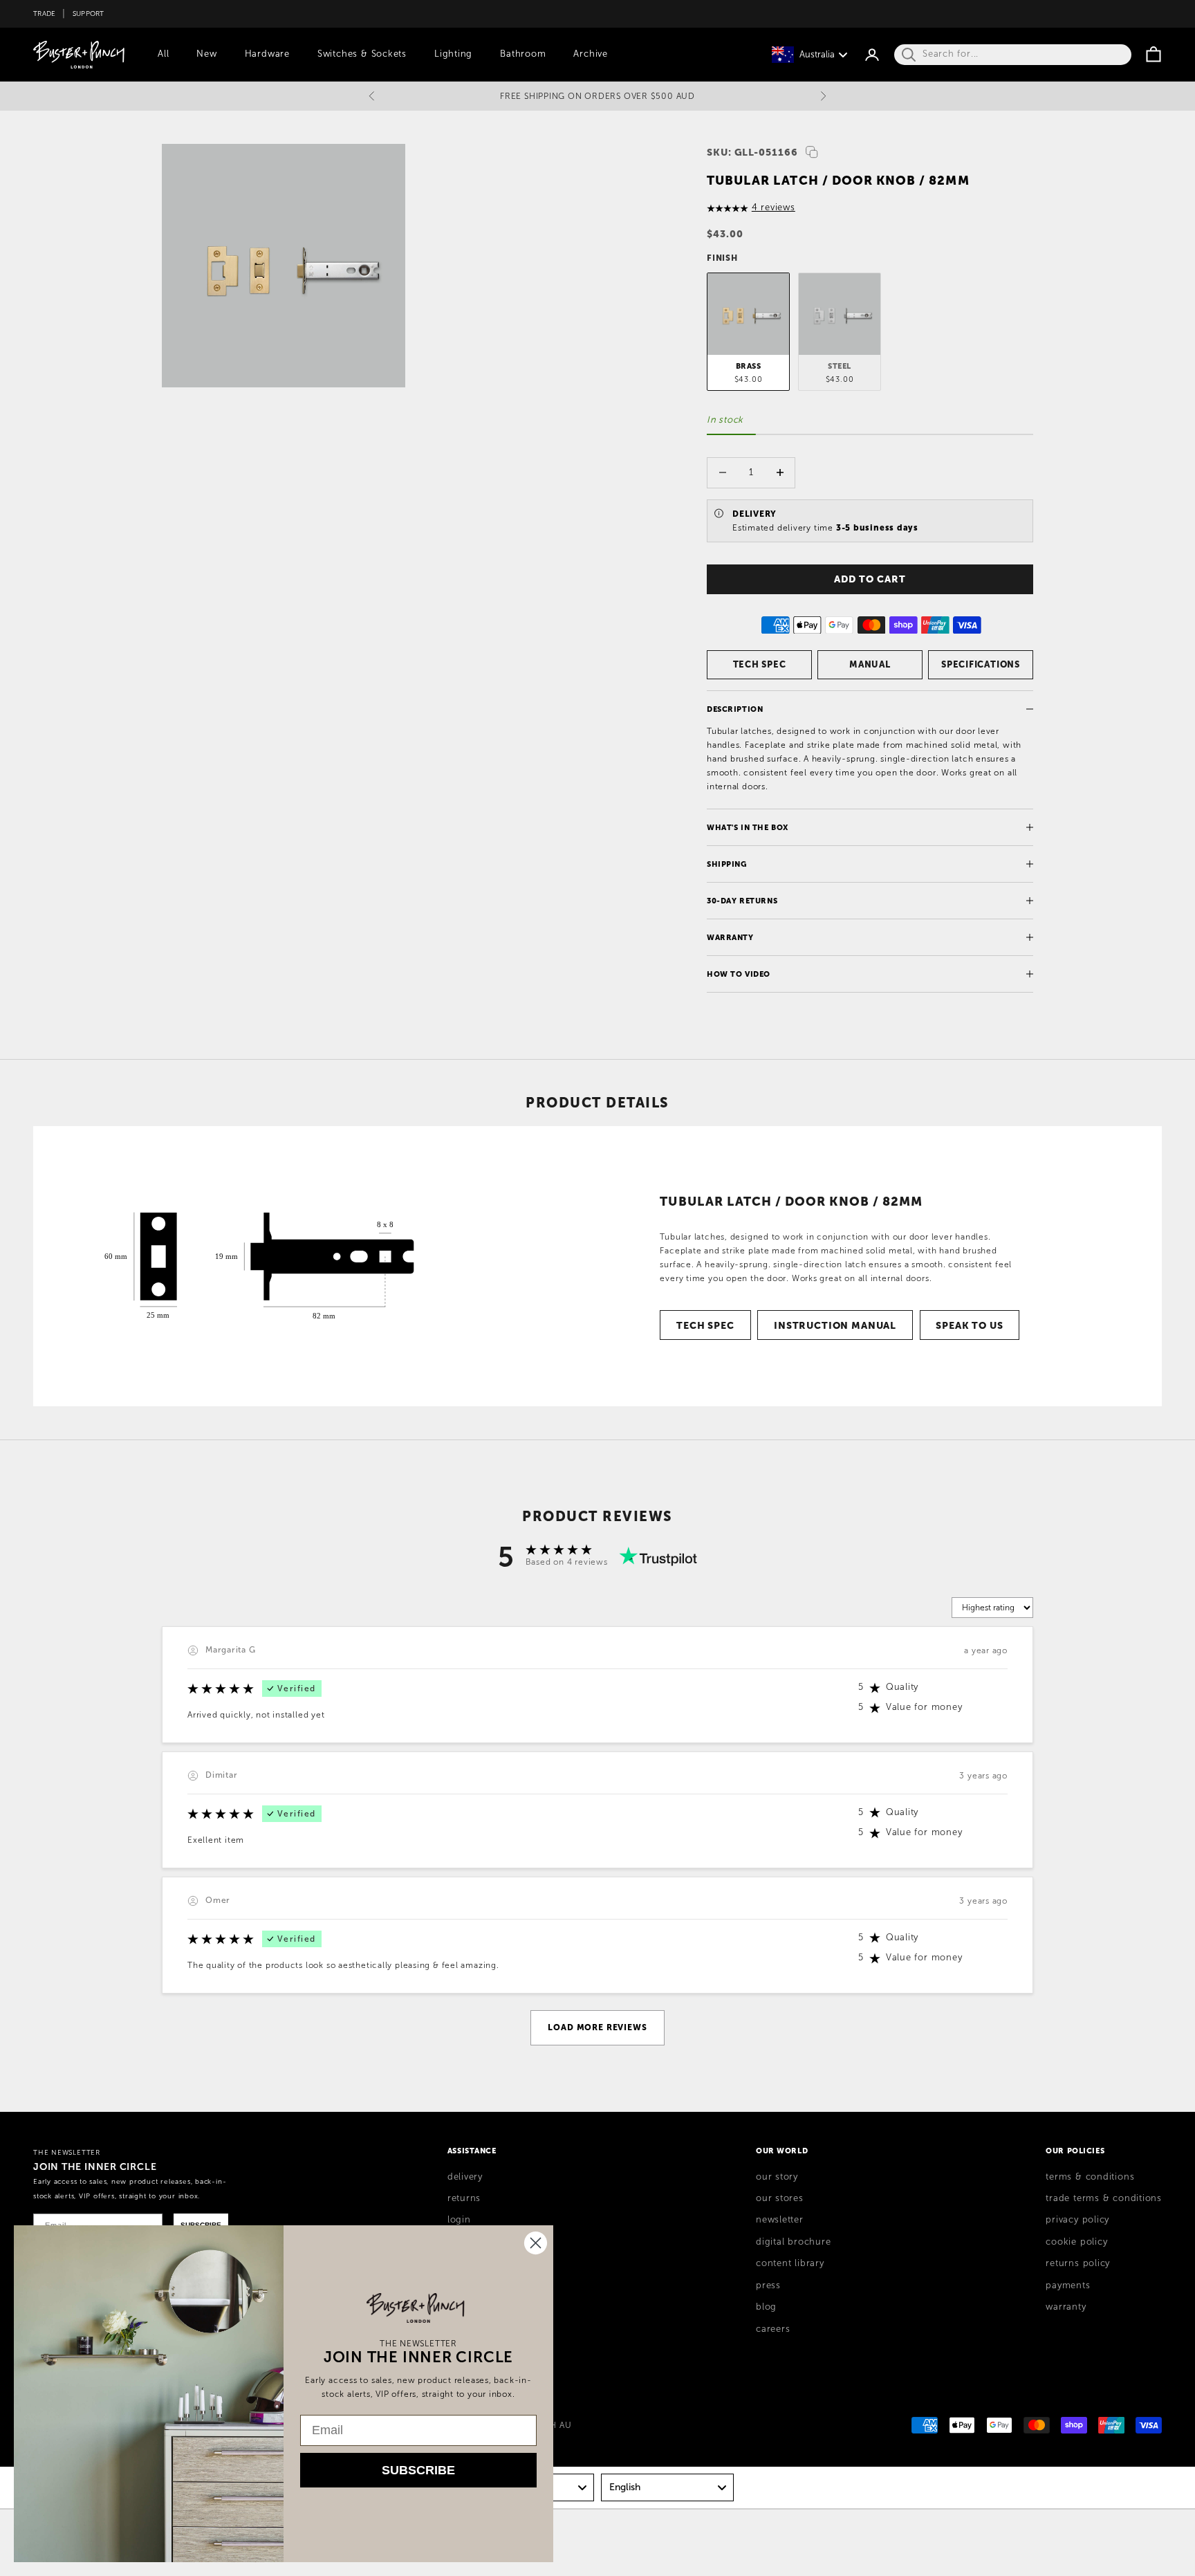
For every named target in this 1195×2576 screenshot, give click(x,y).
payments (1068, 2285)
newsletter (780, 2220)
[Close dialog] (536, 2243)
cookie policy (1076, 2242)
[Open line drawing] (259, 1266)
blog (766, 2307)
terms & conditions (1090, 2177)
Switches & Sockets (362, 54)
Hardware (267, 54)
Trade (44, 13)
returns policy (1078, 2263)
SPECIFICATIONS (981, 664)
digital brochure (793, 2242)
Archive (590, 54)
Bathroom (523, 54)
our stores (780, 2198)
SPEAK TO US (969, 1325)
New (206, 54)
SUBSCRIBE (418, 2470)
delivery (465, 2177)
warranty (1066, 2307)
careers (773, 2329)
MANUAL (870, 664)
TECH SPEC (760, 664)
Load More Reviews (597, 2027)
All (163, 54)
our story (777, 2177)
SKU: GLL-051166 (752, 152)
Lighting (453, 54)
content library (790, 2263)
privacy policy (1077, 2220)
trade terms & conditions (1104, 2198)
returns (464, 2198)
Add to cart (870, 579)
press (768, 2285)
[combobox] (667, 2487)
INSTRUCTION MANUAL (835, 1325)
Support (89, 13)
